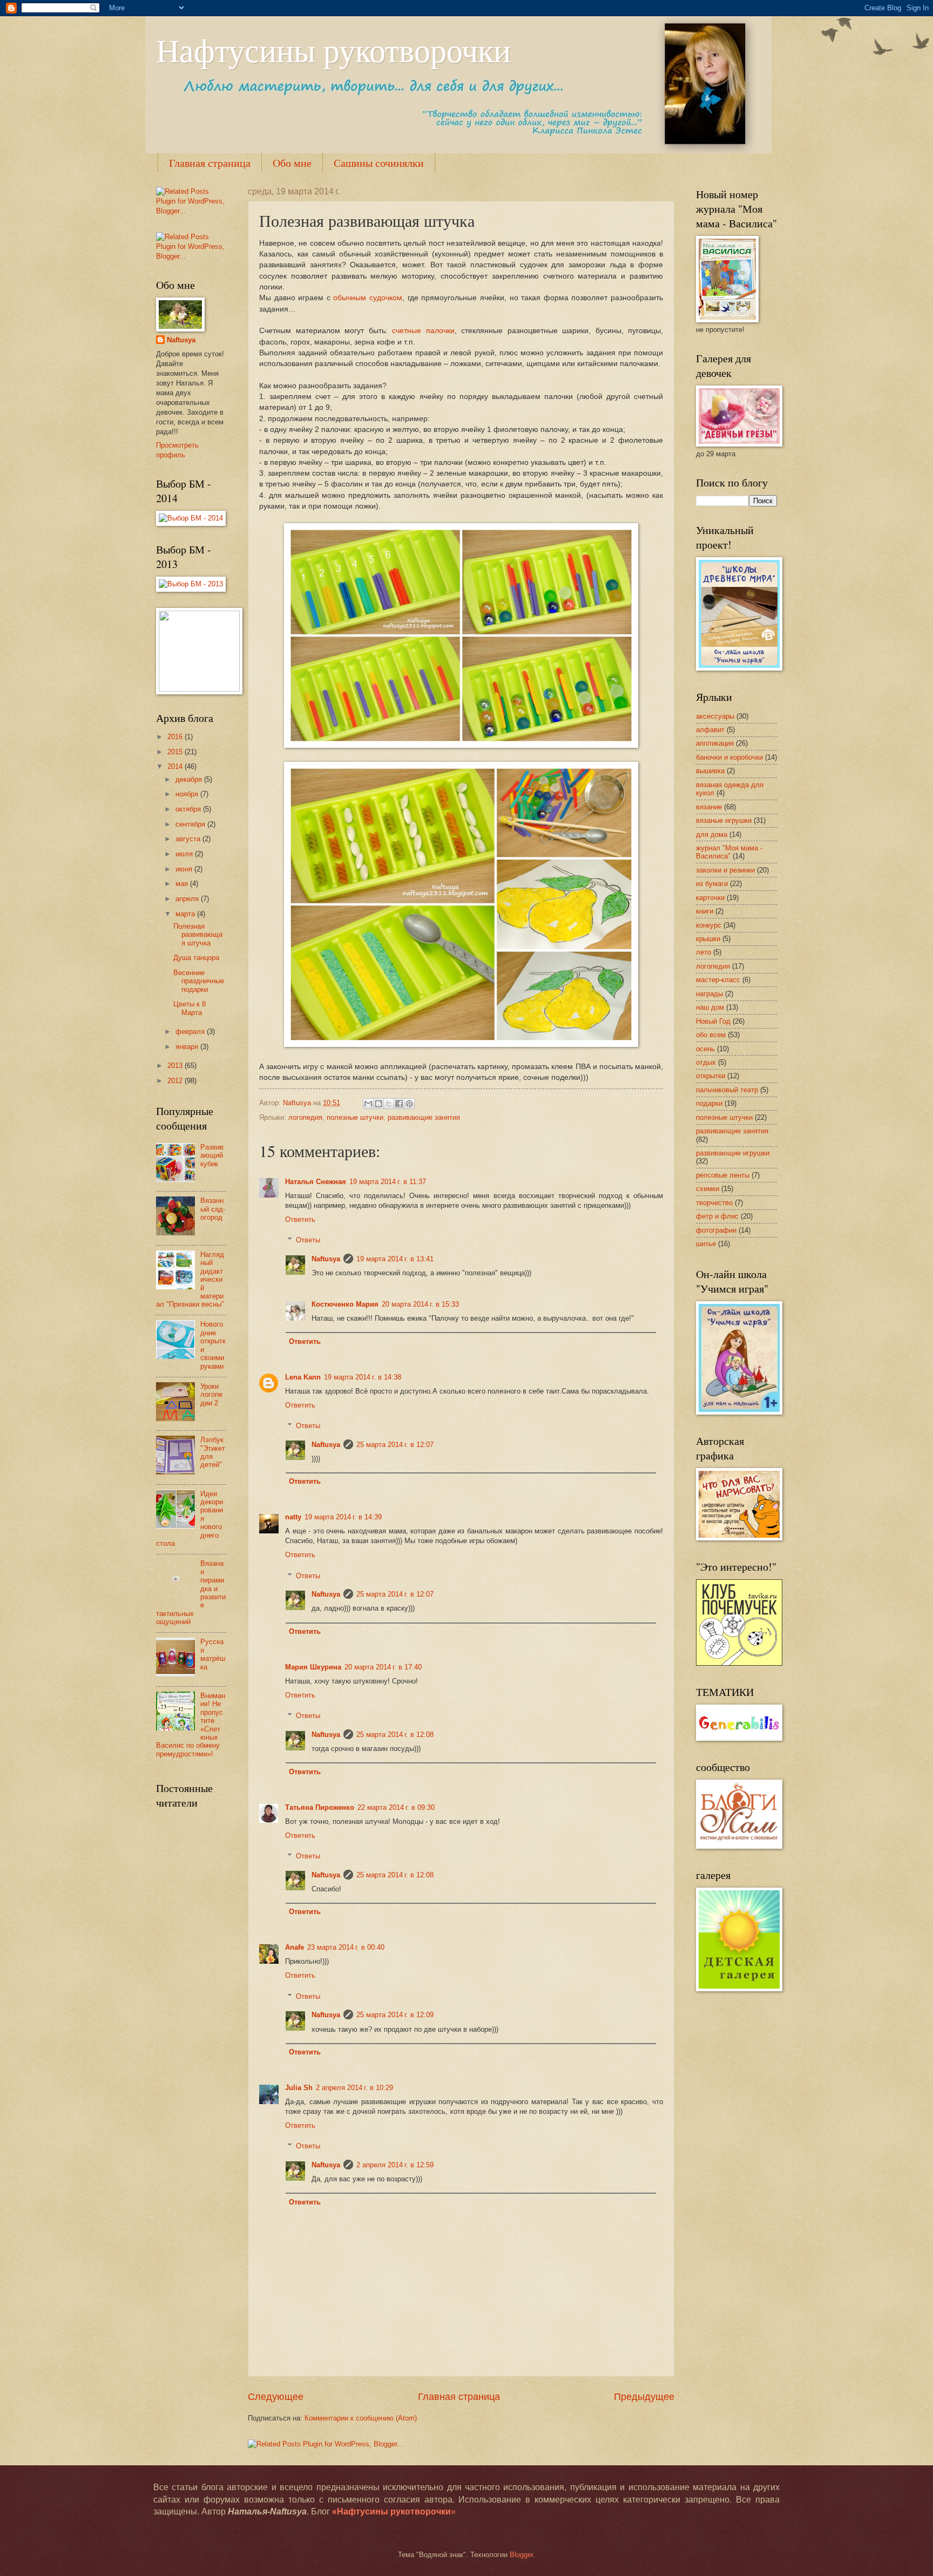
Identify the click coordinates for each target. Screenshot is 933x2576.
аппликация (715, 743)
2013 (176, 1066)
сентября (191, 824)
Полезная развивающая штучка (198, 935)
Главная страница (210, 163)
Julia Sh (299, 2088)
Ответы (308, 1240)
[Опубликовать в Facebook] (399, 1104)
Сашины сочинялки (379, 163)
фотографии (716, 1230)
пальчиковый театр (727, 1090)
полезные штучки (355, 1117)
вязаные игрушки (724, 820)
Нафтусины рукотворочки (333, 50)
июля (185, 854)
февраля (191, 1032)
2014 (176, 766)
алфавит (710, 730)
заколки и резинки (725, 870)
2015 (176, 752)
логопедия (305, 1117)
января (188, 1047)
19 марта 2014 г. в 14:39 (343, 1517)
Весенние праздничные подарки (199, 981)
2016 (176, 737)
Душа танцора (196, 958)
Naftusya (326, 1259)
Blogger (521, 2555)
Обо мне (292, 163)
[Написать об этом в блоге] (378, 1104)
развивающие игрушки (733, 1153)
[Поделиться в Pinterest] (409, 1104)
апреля (188, 899)
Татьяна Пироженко (320, 1807)
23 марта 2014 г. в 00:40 (346, 1947)
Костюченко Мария (345, 1304)
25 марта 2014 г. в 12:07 (395, 1445)
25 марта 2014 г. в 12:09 (395, 2015)
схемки (708, 1189)
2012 (176, 1081)
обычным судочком (368, 298)
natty (293, 1517)
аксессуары (715, 716)
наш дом (710, 1007)
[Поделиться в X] (389, 1104)
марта (186, 914)
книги (705, 911)
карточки (710, 898)
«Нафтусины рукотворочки (391, 2511)
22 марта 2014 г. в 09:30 (396, 1807)
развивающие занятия (424, 1117)
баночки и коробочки (729, 757)
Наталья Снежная (316, 1182)
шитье (706, 1244)
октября (189, 809)
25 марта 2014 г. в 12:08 (395, 1735)
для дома (712, 834)
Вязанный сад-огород (213, 1209)
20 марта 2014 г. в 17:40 (383, 1667)
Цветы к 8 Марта (190, 1008)
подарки (709, 1103)
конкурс (709, 925)
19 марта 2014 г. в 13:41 (395, 1259)
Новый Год (713, 1021)
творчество (714, 1203)
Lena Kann (303, 1377)
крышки (708, 939)
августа (189, 839)
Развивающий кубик (212, 1155)
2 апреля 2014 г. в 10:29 (354, 2088)
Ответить (300, 1219)
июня (185, 869)
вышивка (710, 771)
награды (709, 994)
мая (183, 884)
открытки (711, 1076)
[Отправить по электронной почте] (368, 1104)
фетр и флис (717, 1216)
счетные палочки (423, 331)
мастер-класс (718, 980)
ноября (188, 794)
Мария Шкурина (313, 1667)
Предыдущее (644, 2397)
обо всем (711, 1035)
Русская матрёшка (213, 1654)
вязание (709, 807)
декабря (190, 779)
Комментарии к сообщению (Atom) (361, 2418)
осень (705, 1049)
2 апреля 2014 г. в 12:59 (395, 2165)
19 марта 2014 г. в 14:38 (363, 1377)
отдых (706, 1062)
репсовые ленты (723, 1175)
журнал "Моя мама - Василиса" (729, 852)
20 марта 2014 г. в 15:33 (420, 1304)
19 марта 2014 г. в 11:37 (388, 1182)
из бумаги (712, 884)
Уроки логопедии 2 (211, 1395)
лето (704, 952)
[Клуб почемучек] (739, 1663)
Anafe (295, 1947)
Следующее (276, 2397)
